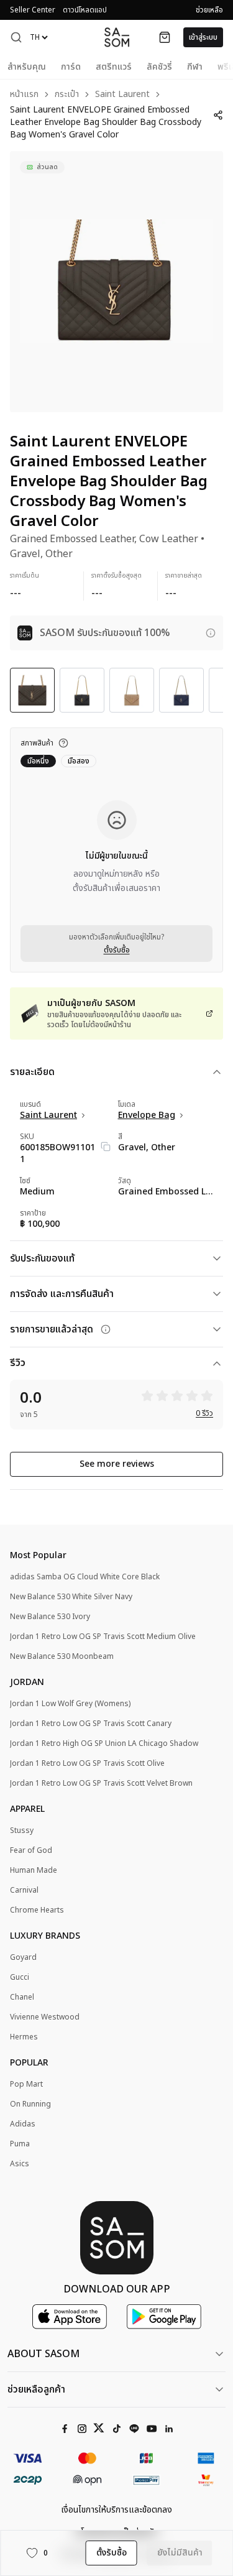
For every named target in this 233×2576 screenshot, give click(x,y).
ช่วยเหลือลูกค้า (36, 2389)
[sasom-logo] (117, 37)
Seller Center (33, 10)
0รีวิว (204, 1413)
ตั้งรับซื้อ (117, 950)
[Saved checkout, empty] (165, 37)
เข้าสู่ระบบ (203, 37)
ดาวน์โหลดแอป (85, 10)
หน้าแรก (24, 95)
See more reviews (117, 1464)
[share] (218, 115)
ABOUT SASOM (43, 2354)
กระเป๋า (67, 95)
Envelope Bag (147, 1115)
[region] (116, 282)
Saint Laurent (122, 95)
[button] (16, 37)
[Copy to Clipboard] (106, 1147)
